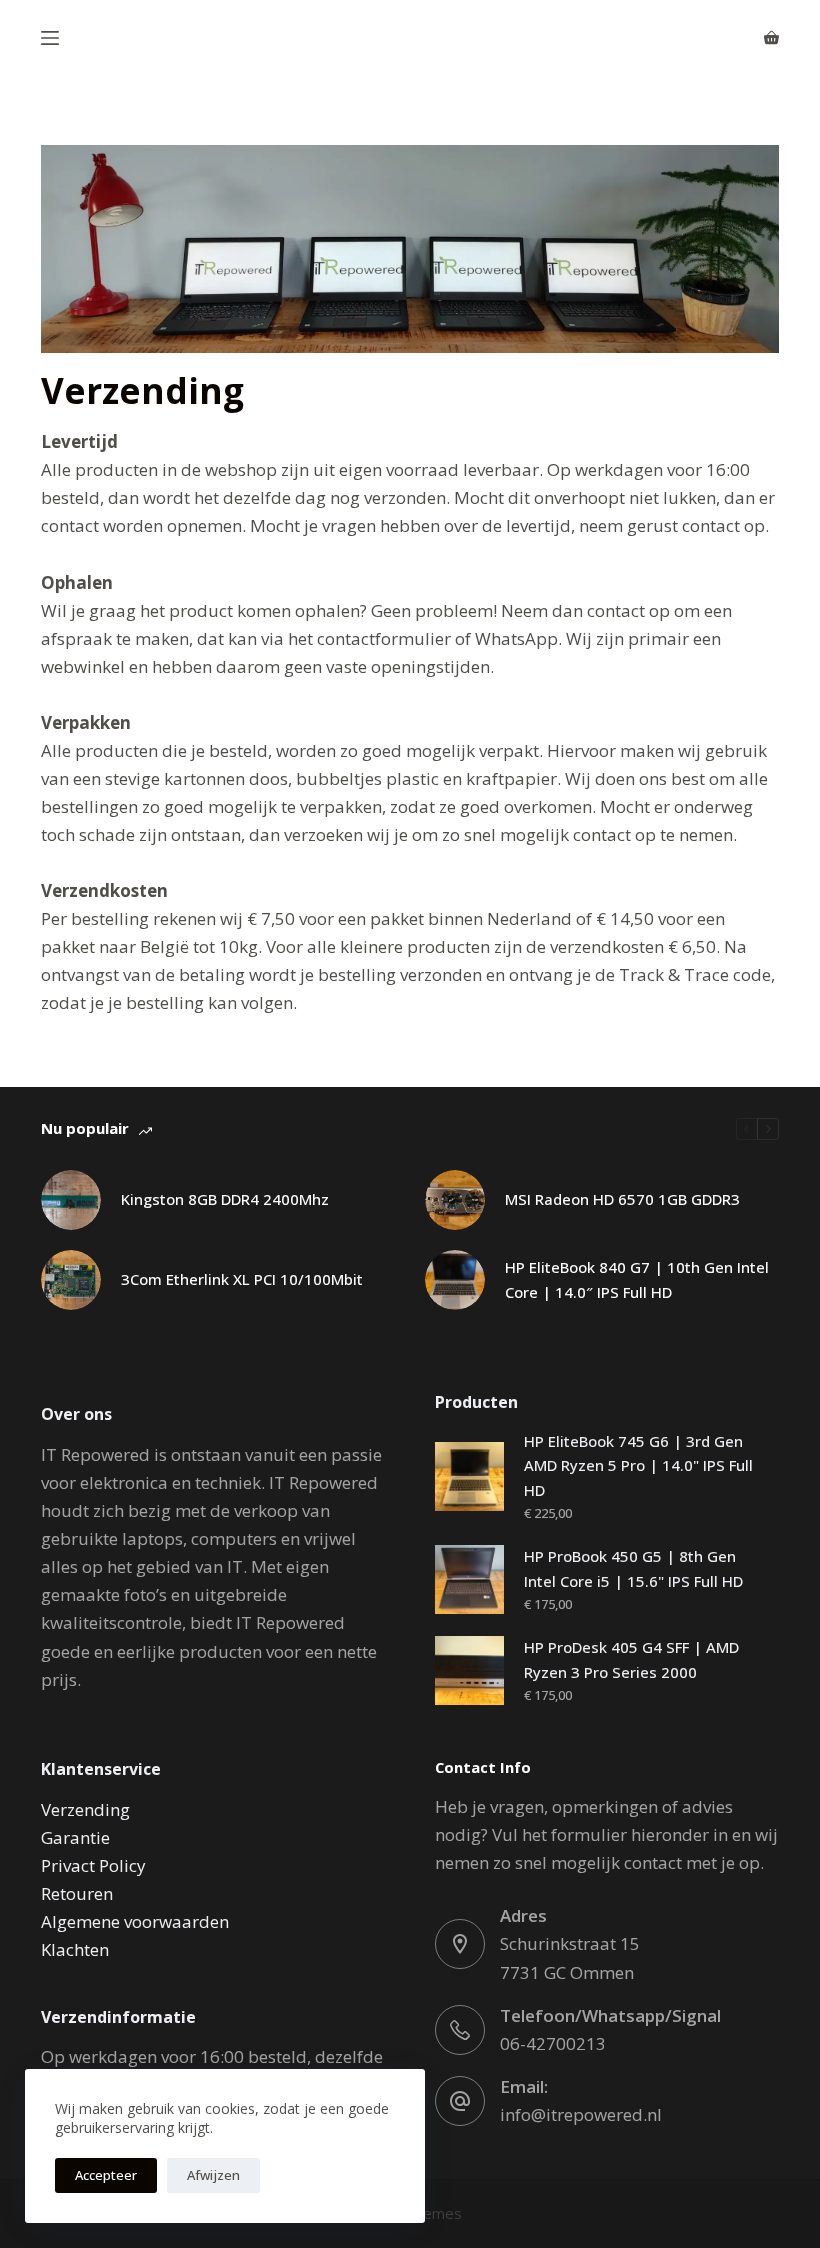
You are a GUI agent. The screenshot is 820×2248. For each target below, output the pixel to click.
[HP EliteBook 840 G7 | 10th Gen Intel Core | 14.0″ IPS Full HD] (455, 1280)
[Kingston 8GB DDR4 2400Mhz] (71, 1200)
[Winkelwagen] (771, 37)
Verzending (85, 1809)
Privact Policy (93, 1865)
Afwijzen (213, 2175)
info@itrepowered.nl (581, 2114)
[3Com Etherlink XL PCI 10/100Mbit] (71, 1280)
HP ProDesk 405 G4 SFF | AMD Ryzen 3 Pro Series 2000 (631, 1659)
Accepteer (106, 2175)
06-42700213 (553, 2043)
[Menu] (50, 38)
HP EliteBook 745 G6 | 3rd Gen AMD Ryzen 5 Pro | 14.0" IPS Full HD (638, 1466)
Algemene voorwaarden (135, 1921)
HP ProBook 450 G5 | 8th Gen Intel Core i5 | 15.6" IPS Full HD (633, 1568)
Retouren (77, 1893)
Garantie (75, 1837)
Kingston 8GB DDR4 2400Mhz (225, 1199)
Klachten (75, 1949)
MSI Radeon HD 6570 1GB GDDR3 (622, 1199)
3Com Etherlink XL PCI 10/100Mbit (242, 1279)
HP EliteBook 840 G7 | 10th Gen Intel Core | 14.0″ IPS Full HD (637, 1279)
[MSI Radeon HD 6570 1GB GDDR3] (455, 1200)
